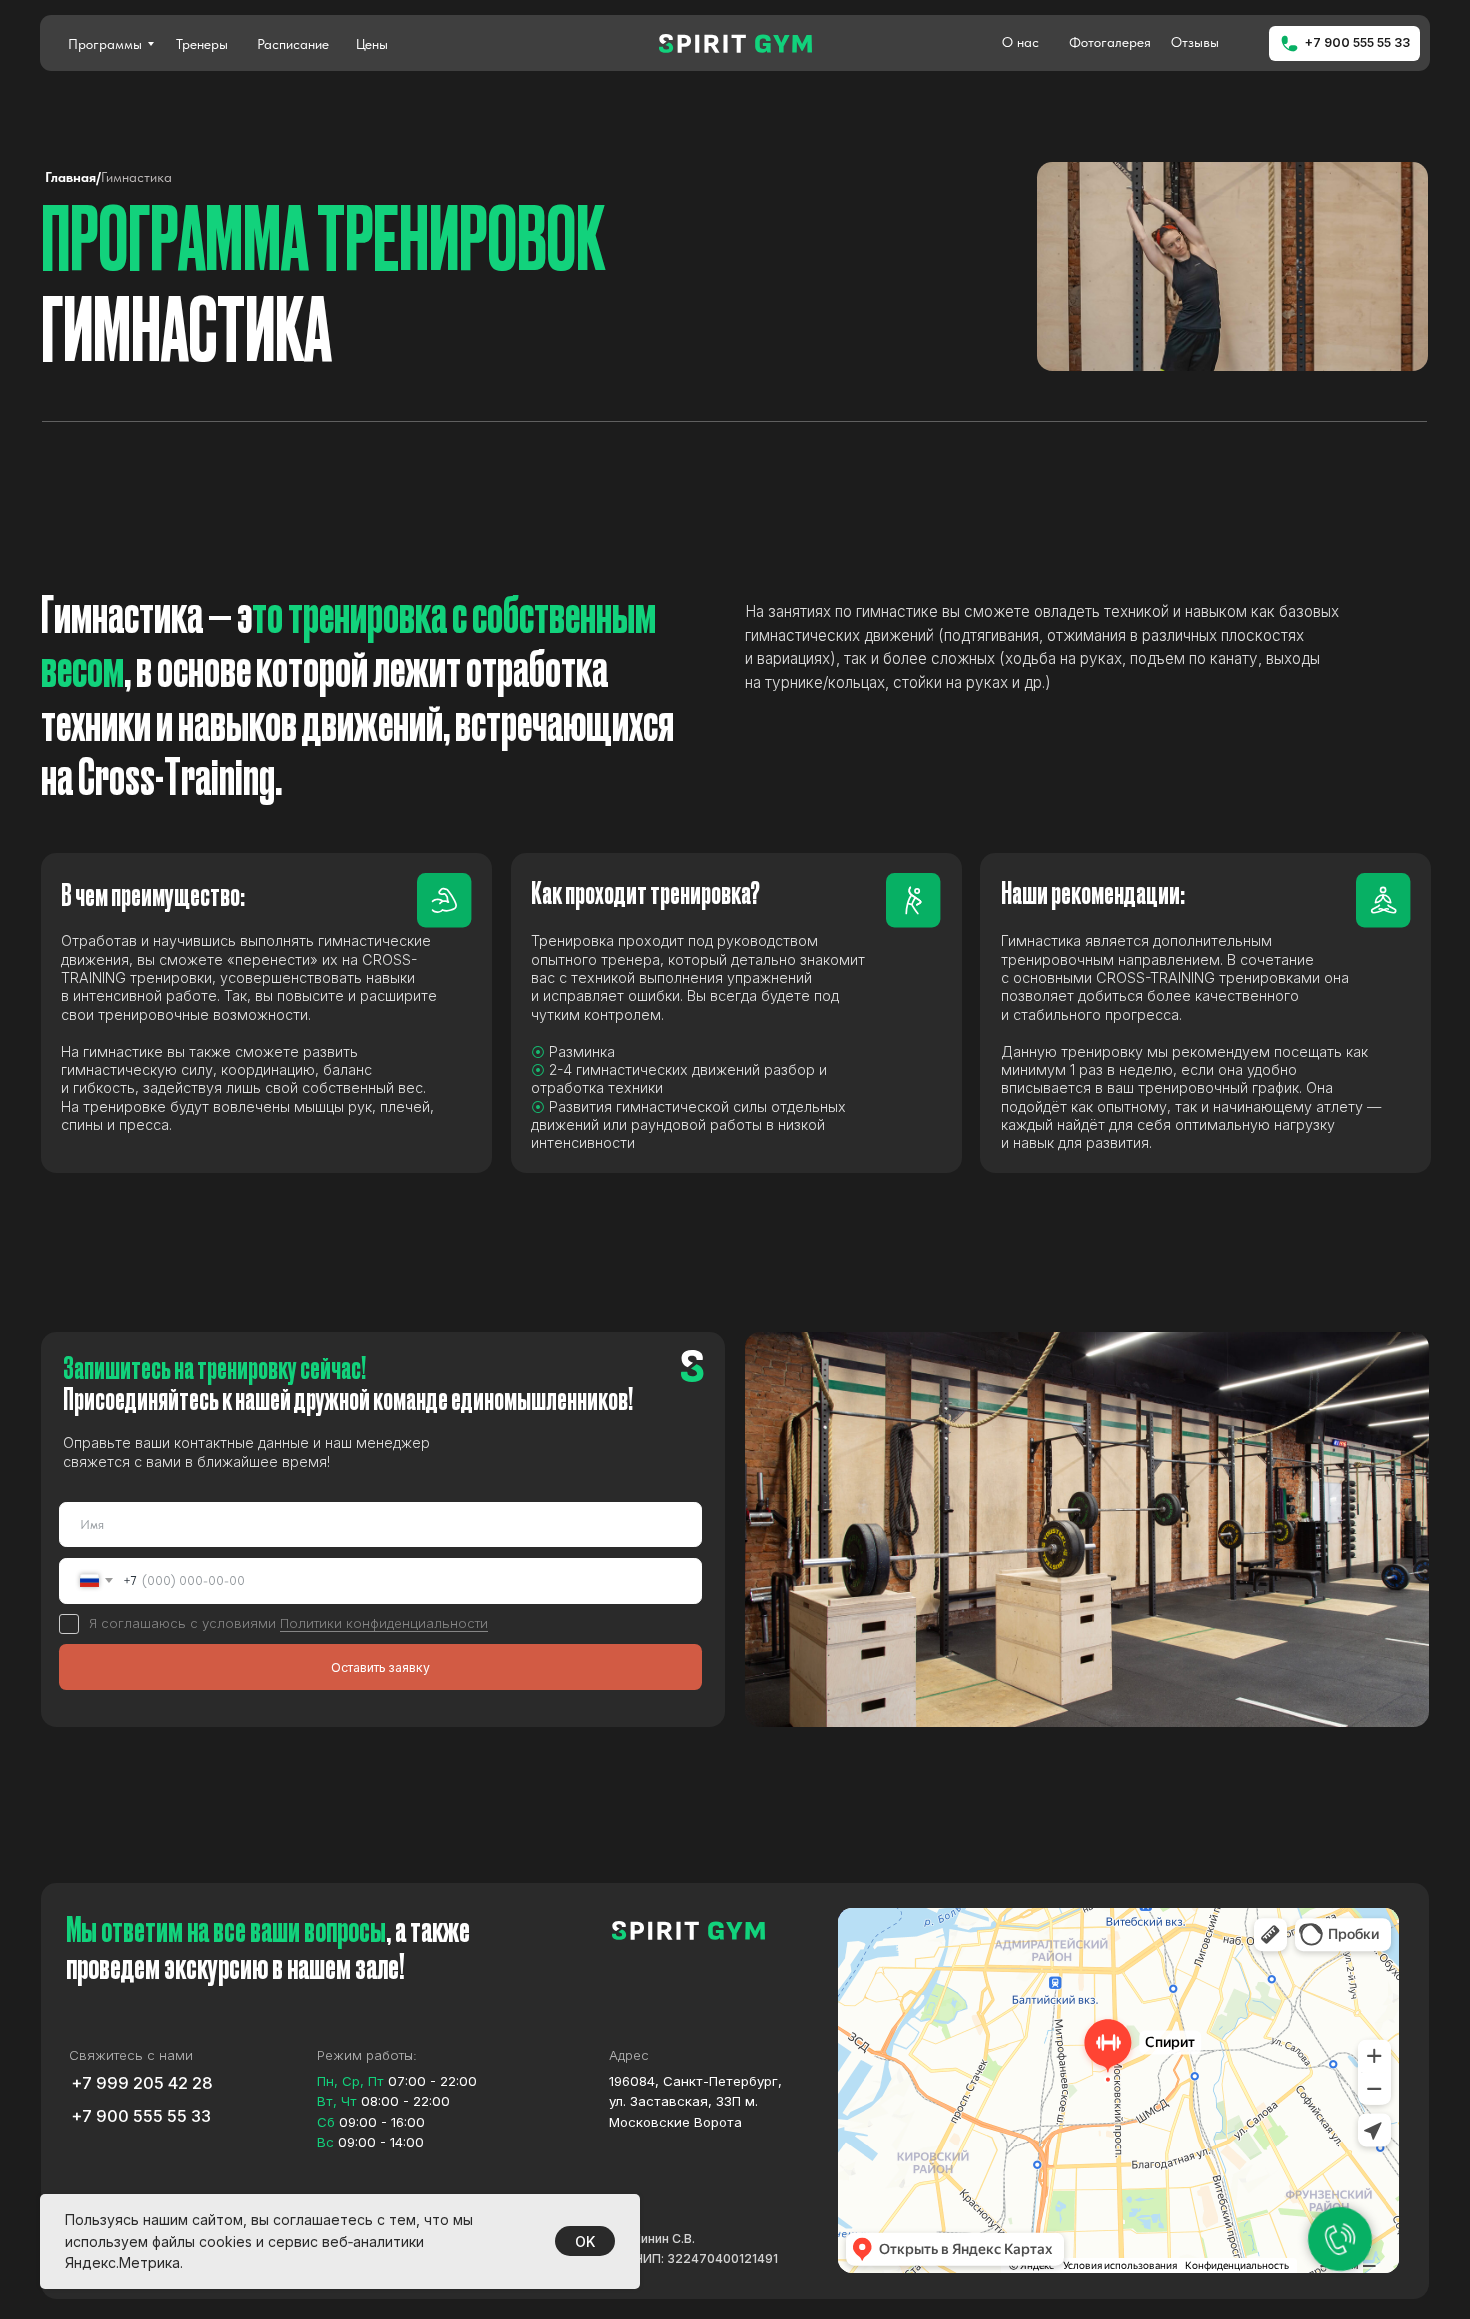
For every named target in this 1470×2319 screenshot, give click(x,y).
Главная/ (73, 177)
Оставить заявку (380, 1667)
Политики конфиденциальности (384, 1623)
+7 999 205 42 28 (142, 2083)
